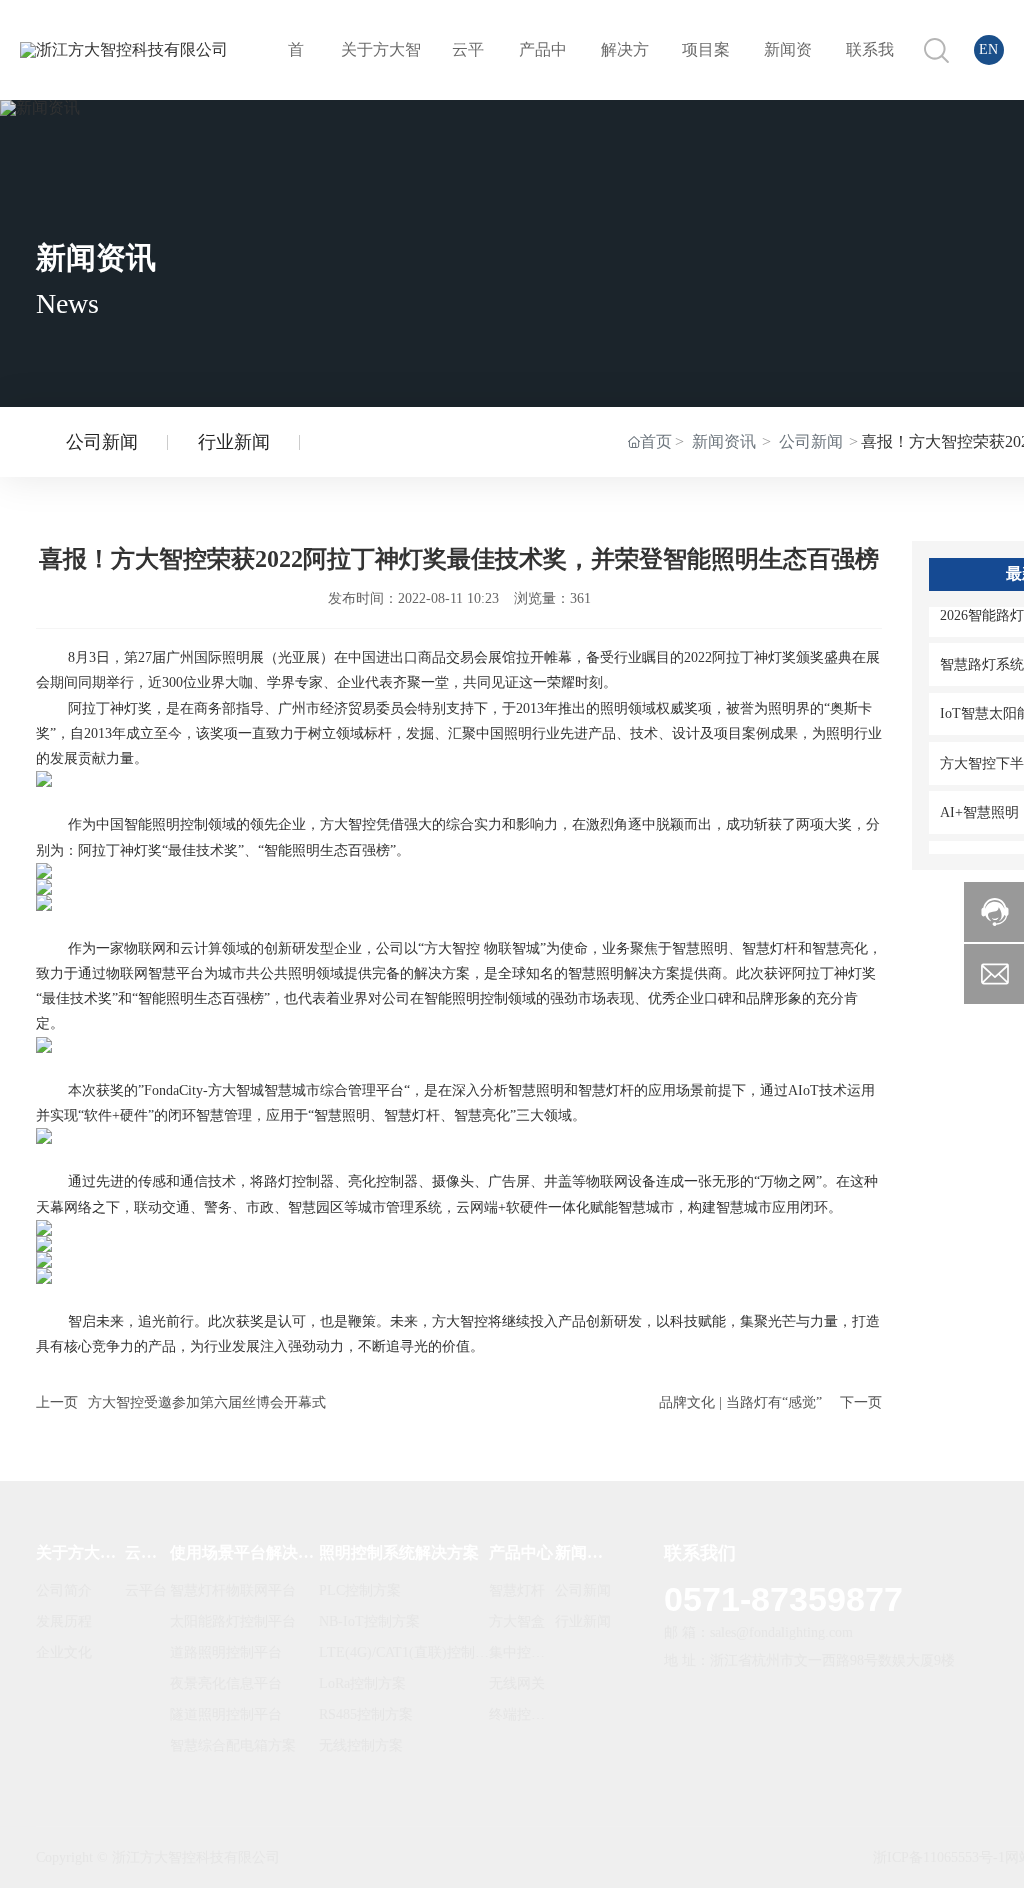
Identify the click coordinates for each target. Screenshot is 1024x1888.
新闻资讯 (724, 441)
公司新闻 (102, 442)
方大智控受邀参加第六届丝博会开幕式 (207, 1402)
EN (988, 49)
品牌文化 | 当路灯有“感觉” (740, 1402)
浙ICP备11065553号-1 (939, 1857)
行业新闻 (234, 442)
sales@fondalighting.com (781, 1632)
